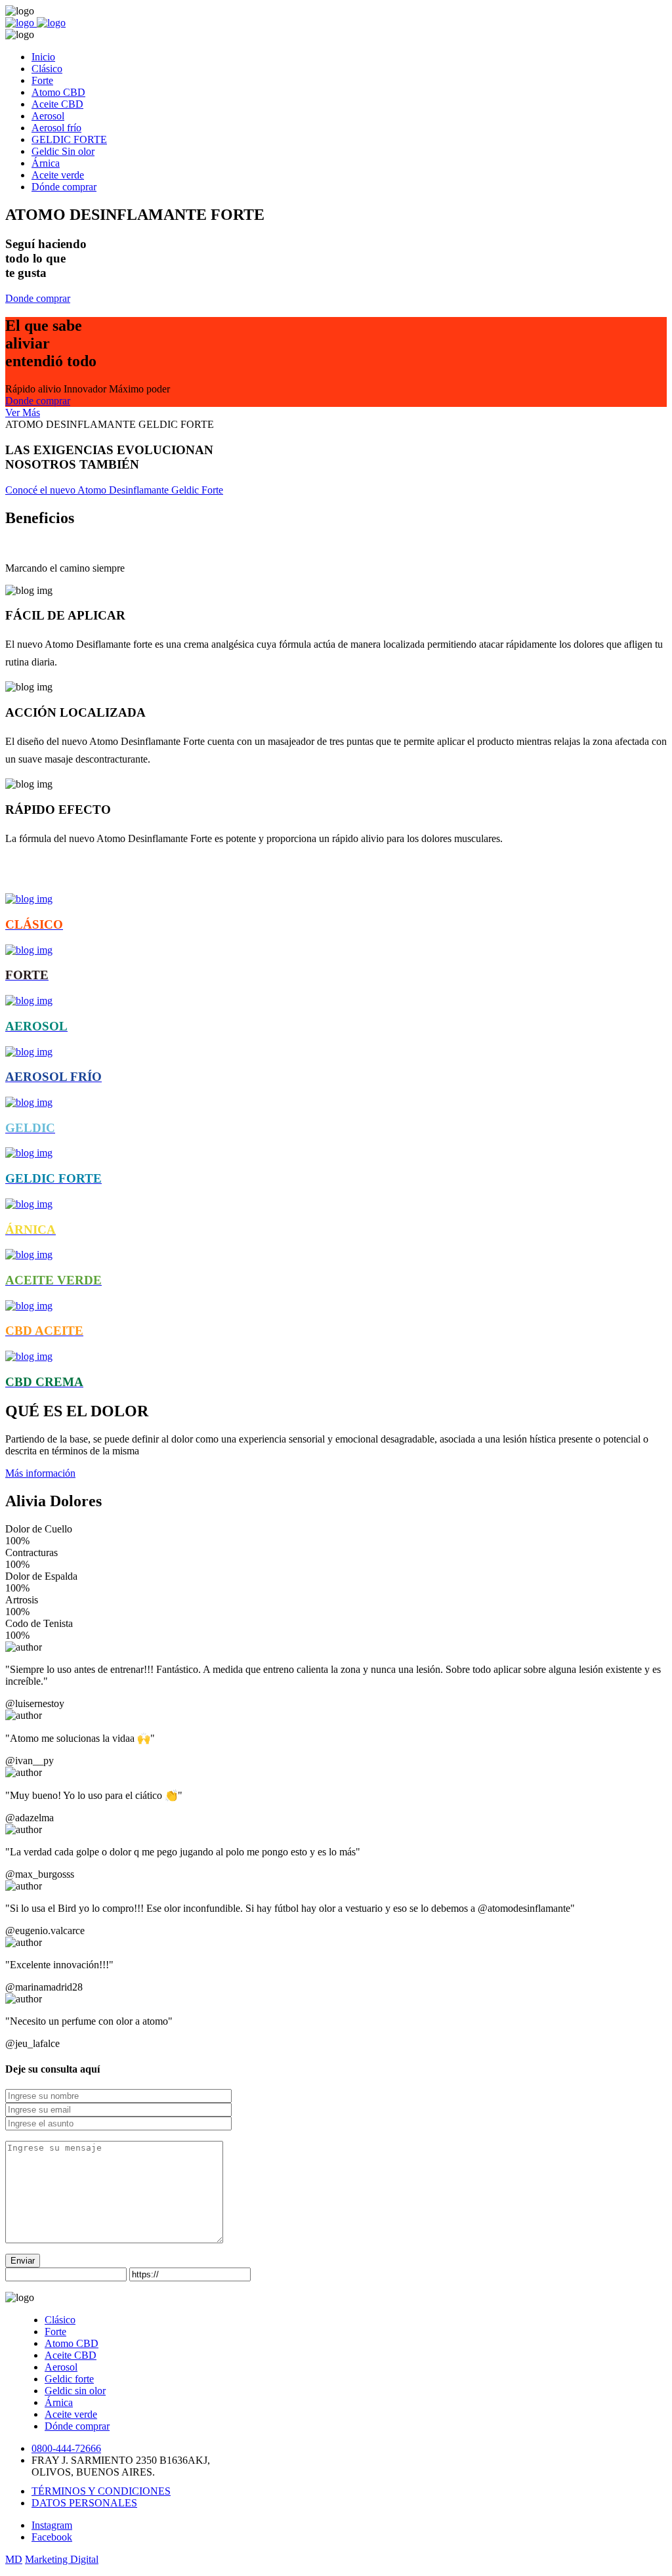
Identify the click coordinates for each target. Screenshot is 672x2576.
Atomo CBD (72, 2343)
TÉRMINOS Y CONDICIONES (101, 2491)
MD (14, 2559)
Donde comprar (38, 298)
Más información (40, 1473)
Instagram (52, 2525)
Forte (55, 2332)
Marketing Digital (62, 2559)
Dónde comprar (77, 2426)
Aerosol (61, 2367)
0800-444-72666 (66, 2448)
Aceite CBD (71, 2355)
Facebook (52, 2537)
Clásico (60, 2320)
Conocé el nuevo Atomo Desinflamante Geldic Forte (114, 490)
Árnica (59, 2402)
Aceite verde (71, 2414)
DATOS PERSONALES (84, 2503)
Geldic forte (69, 2379)
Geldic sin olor (75, 2391)
